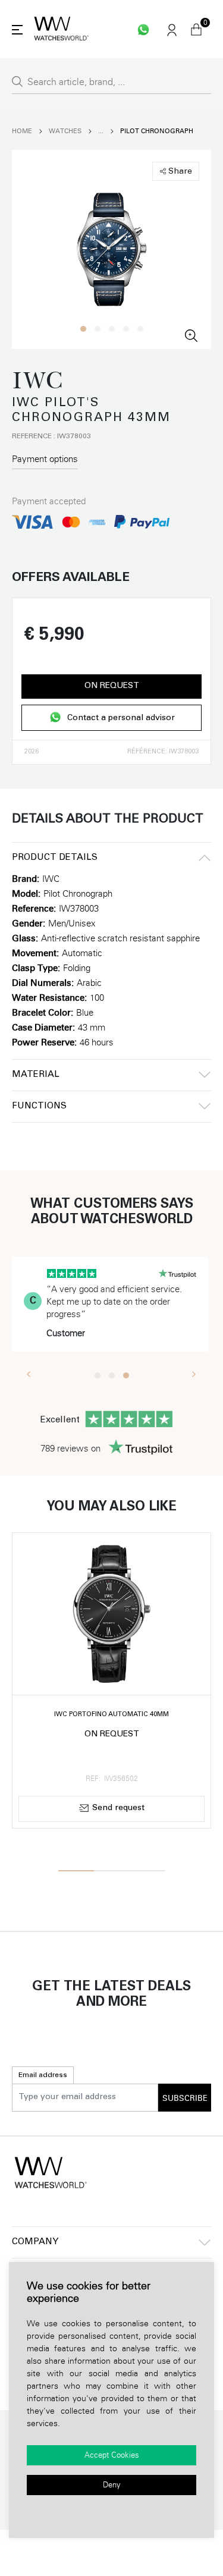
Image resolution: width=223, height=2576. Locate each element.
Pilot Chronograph (157, 131)
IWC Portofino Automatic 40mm (111, 1715)
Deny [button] (112, 2485)
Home (22, 131)
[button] (83, 329)
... (101, 131)
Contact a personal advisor (121, 718)
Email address (43, 2075)
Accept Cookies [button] (112, 2455)
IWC (51, 879)
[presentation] (29, 1374)
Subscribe (185, 2099)
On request (112, 686)
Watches (65, 131)
